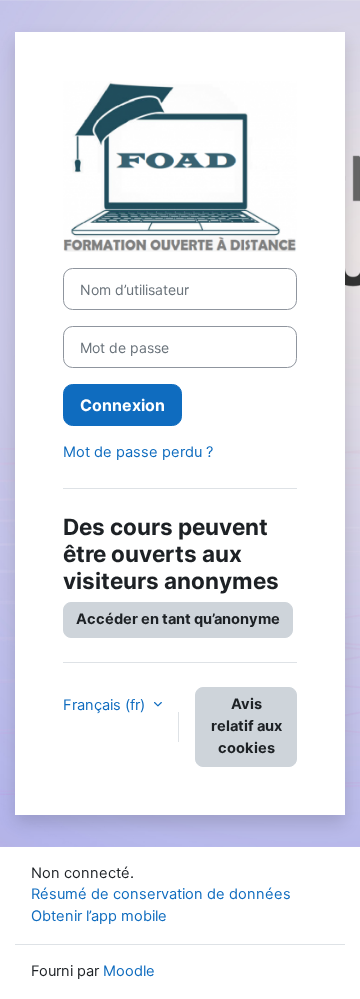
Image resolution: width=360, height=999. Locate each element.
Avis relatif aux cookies (246, 726)
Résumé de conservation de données (161, 894)
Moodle (129, 971)
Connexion (122, 405)
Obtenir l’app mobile (99, 916)
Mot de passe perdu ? (138, 452)
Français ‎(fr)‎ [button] (106, 705)
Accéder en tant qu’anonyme (178, 619)
